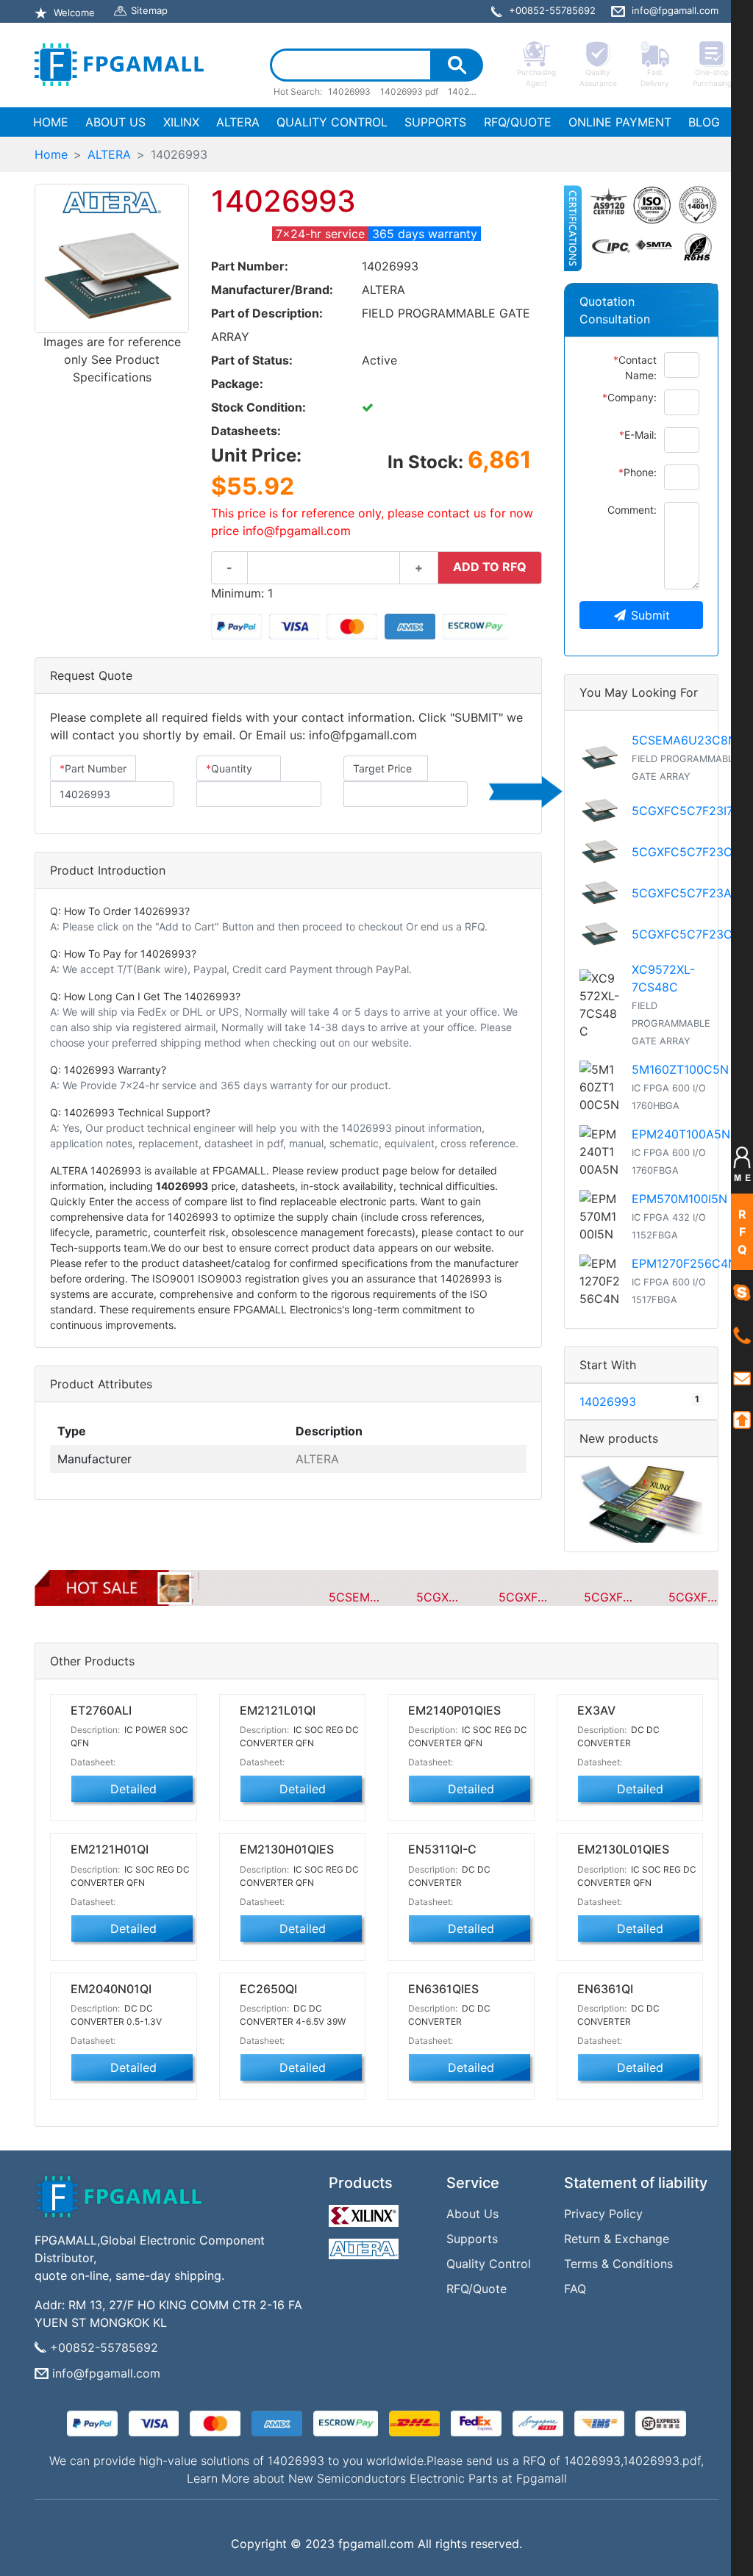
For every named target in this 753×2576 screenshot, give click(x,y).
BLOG (704, 122)
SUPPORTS (435, 122)
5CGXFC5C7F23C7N (690, 852)
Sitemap (149, 10)
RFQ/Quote (477, 2289)
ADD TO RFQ (490, 567)
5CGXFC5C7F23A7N (689, 893)
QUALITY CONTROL (332, 122)
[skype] (742, 1292)
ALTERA (238, 122)
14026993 (608, 1402)
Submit (650, 615)
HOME (54, 122)
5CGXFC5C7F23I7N (687, 811)
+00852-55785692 (104, 2347)
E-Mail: (638, 435)
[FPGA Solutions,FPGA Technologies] (119, 65)
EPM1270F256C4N (684, 1263)
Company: (629, 397)
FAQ (575, 2289)
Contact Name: (635, 367)
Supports (472, 2239)
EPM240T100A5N (681, 1134)
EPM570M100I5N (679, 1199)
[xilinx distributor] (365, 2212)
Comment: (632, 510)
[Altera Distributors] (365, 2245)
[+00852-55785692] (742, 1335)
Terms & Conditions (618, 2264)
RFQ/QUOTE (518, 122)
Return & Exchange (617, 2239)
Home (51, 154)
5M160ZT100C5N (680, 1069)
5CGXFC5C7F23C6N (690, 934)
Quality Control (489, 2264)
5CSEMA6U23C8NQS (692, 740)
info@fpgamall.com (106, 2373)
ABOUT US (115, 122)
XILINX (181, 122)
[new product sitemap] (641, 1504)
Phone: (638, 472)
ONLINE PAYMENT (620, 122)
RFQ (742, 1232)
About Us (472, 2214)
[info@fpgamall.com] (742, 1377)
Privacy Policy (603, 2214)
